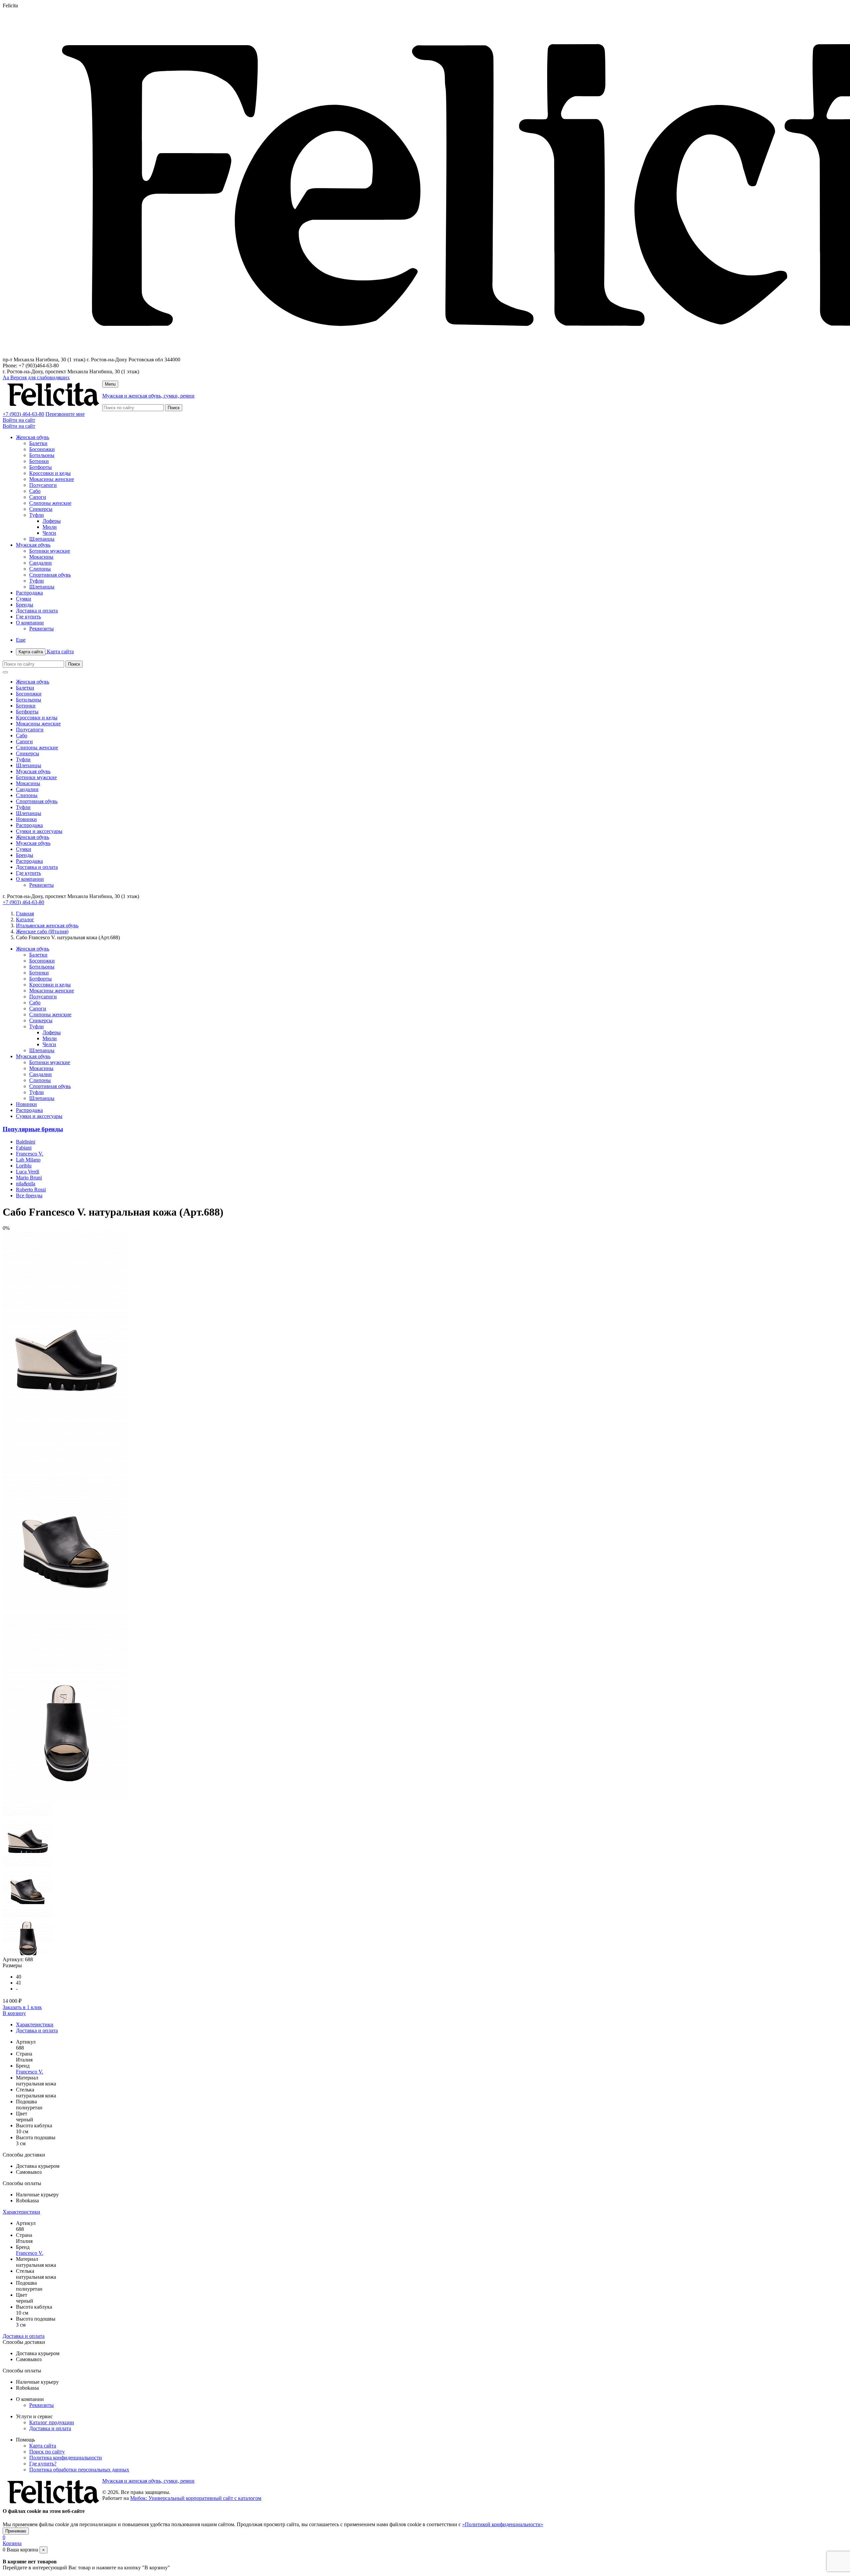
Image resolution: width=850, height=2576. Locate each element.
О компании (30, 623)
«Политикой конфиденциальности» (503, 2524)
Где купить (28, 617)
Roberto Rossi (31, 1190)
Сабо (35, 491)
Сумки (24, 599)
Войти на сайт (19, 420)
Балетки (38, 443)
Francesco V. (30, 1154)
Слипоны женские (50, 503)
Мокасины (41, 557)
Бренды (25, 605)
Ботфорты (41, 467)
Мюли (50, 527)
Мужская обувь (33, 545)
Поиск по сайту (47, 2452)
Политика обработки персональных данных (79, 2470)
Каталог (25, 920)
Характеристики (35, 2024)
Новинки (26, 819)
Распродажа (29, 593)
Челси (49, 533)
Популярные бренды (33, 1129)
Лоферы (52, 521)
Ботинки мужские (50, 551)
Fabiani (24, 1148)
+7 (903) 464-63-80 (23, 414)
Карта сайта (46, 651)
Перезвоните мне (65, 414)
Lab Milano (28, 1160)
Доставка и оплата (37, 611)
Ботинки (39, 461)
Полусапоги (43, 485)
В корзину (14, 2013)
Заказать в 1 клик (22, 2007)
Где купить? (43, 2464)
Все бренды (29, 1196)
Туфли (37, 515)
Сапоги (38, 497)
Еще (21, 640)
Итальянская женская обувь (47, 925)
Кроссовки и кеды (50, 473)
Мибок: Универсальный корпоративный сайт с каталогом (196, 2498)
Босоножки (42, 449)
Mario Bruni (29, 1178)
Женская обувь (33, 437)
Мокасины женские (52, 479)
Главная (25, 914)
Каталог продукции (52, 2422)
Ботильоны (42, 455)
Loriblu (24, 1166)
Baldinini (26, 1142)
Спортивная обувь (50, 575)
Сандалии (41, 563)
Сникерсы (41, 509)
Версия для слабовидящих (36, 377)
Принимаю (16, 2531)
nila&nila (26, 1184)
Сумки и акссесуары (39, 831)
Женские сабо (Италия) (42, 931)
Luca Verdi (28, 1172)
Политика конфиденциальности (66, 2458)
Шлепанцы (42, 539)
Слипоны (40, 569)
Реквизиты (42, 629)
